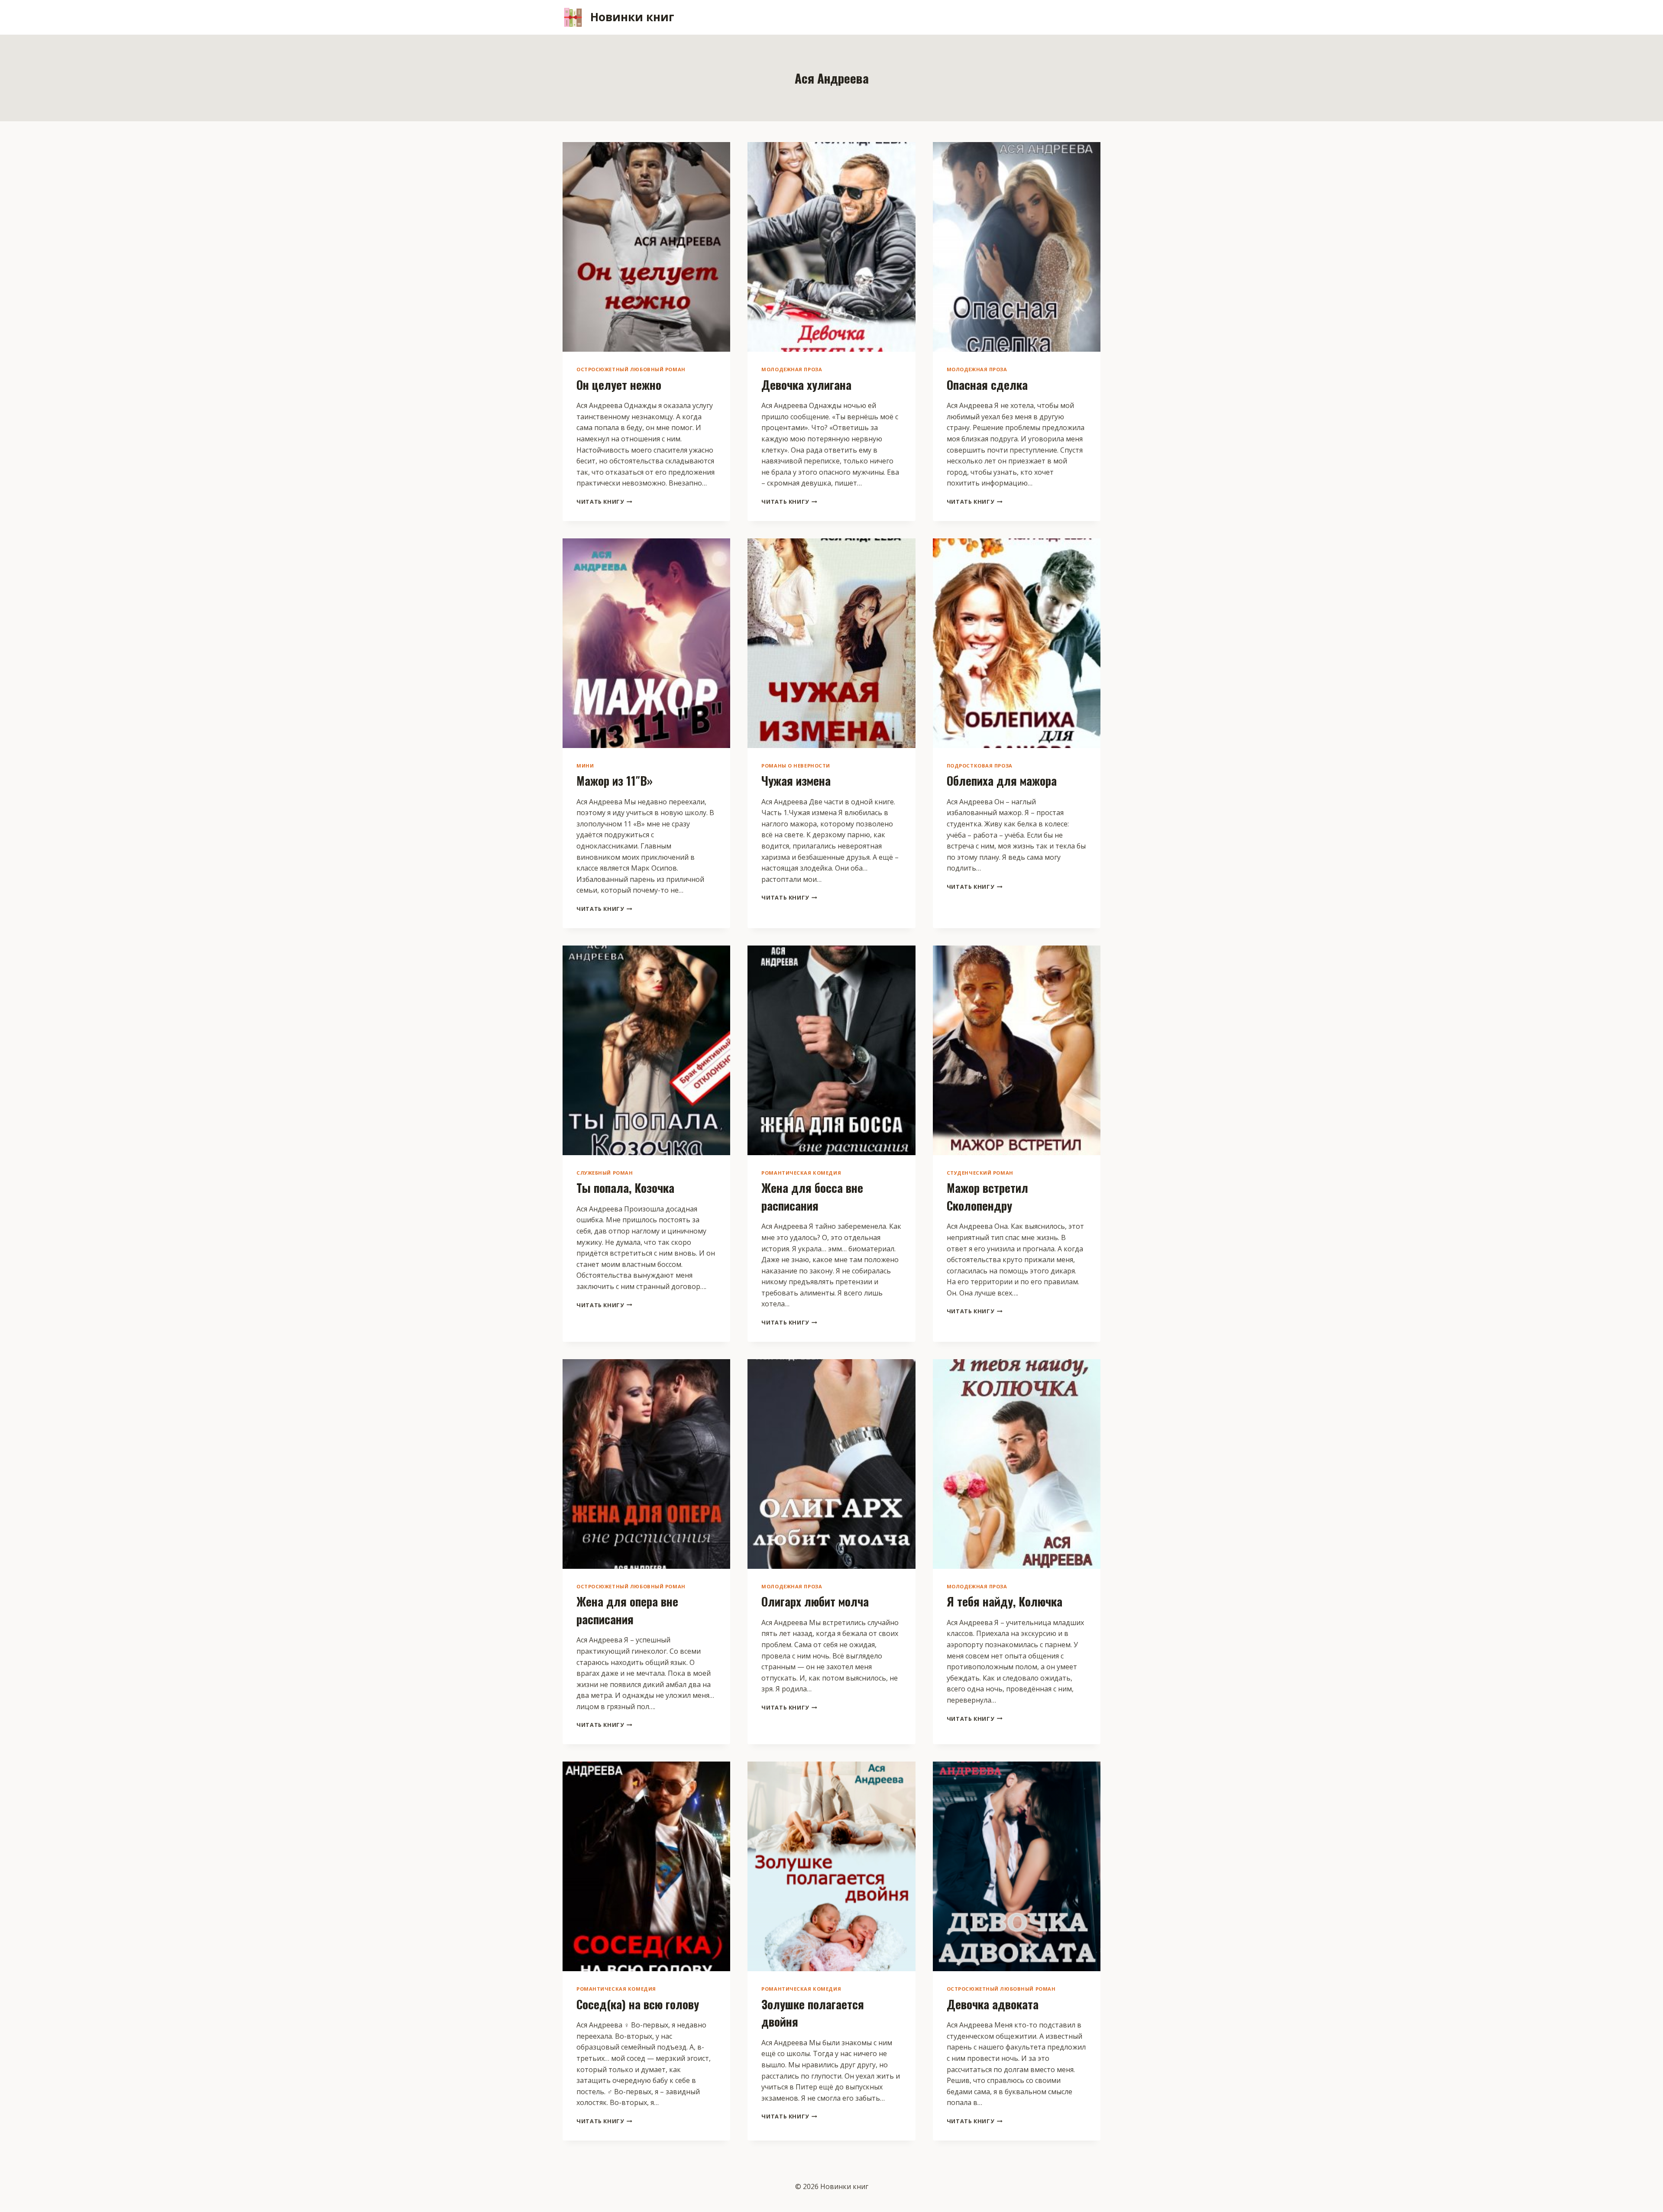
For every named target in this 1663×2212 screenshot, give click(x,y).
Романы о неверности (796, 766)
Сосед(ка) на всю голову (638, 2004)
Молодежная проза (792, 369)
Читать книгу (604, 502)
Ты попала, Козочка (625, 1188)
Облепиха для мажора (1002, 781)
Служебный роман (605, 1173)
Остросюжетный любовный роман (631, 369)
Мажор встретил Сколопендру (987, 1197)
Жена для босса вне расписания (812, 1197)
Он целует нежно (619, 385)
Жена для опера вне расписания (627, 1610)
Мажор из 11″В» (615, 781)
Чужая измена (796, 781)
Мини (585, 766)
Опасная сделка (987, 385)
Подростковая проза (980, 766)
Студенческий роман (980, 1173)
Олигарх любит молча (815, 1601)
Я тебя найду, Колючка (1005, 1601)
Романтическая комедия (801, 1173)
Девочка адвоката (993, 2004)
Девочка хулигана (806, 385)
